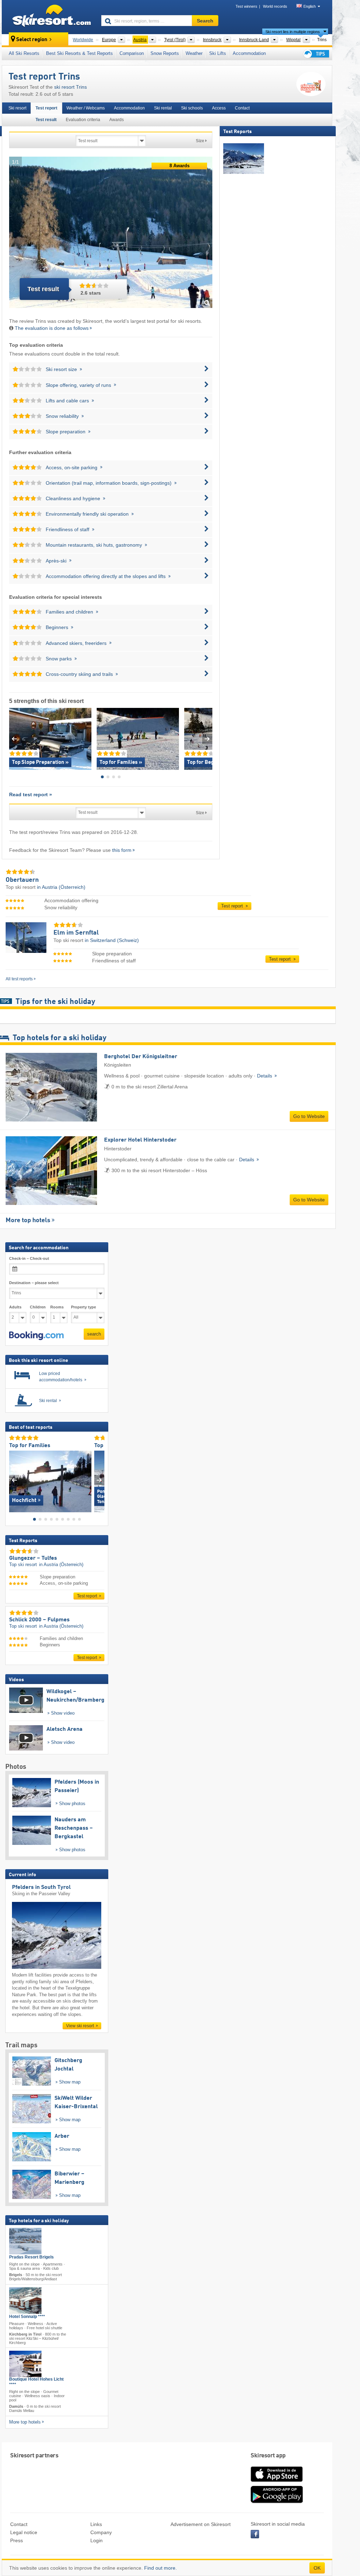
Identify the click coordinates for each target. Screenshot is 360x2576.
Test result (46, 120)
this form (122, 850)
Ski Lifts (218, 53)
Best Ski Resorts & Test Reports (79, 53)
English (310, 6)
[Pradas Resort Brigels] (25, 2241)
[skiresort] (48, 17)
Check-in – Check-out (29, 1258)
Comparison (132, 53)
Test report (46, 108)
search (94, 1334)
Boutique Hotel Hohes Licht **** (36, 2382)
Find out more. (160, 2568)
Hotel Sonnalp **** (27, 2316)
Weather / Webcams (86, 108)
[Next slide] (207, 739)
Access (219, 108)
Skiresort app (268, 2456)
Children (38, 1307)
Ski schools (192, 108)
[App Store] (277, 2482)
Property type (83, 1307)
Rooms (57, 1307)
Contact (242, 108)
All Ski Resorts (24, 53)
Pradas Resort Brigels (31, 2257)
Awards (117, 120)
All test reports (19, 979)
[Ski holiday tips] (316, 54)
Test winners (246, 6)
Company (101, 2532)
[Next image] (99, 1480)
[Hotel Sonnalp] (25, 2300)
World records (275, 6)
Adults (15, 1307)
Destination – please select (34, 1283)
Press (17, 2540)
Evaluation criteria (83, 120)
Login (97, 2540)
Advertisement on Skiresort (201, 2524)
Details (265, 1076)
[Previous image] (14, 1480)
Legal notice (24, 2532)
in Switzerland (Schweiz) (112, 940)
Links (96, 2524)
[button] (36, 1336)
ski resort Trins (70, 87)
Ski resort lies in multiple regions (293, 32)
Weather (194, 53)
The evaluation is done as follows (52, 328)
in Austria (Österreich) (61, 887)
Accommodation (249, 53)
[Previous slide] (14, 739)
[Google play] (277, 2502)
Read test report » (31, 794)
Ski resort (17, 108)
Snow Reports (165, 53)
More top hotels (28, 1220)
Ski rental (163, 108)
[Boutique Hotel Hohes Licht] (25, 2364)
